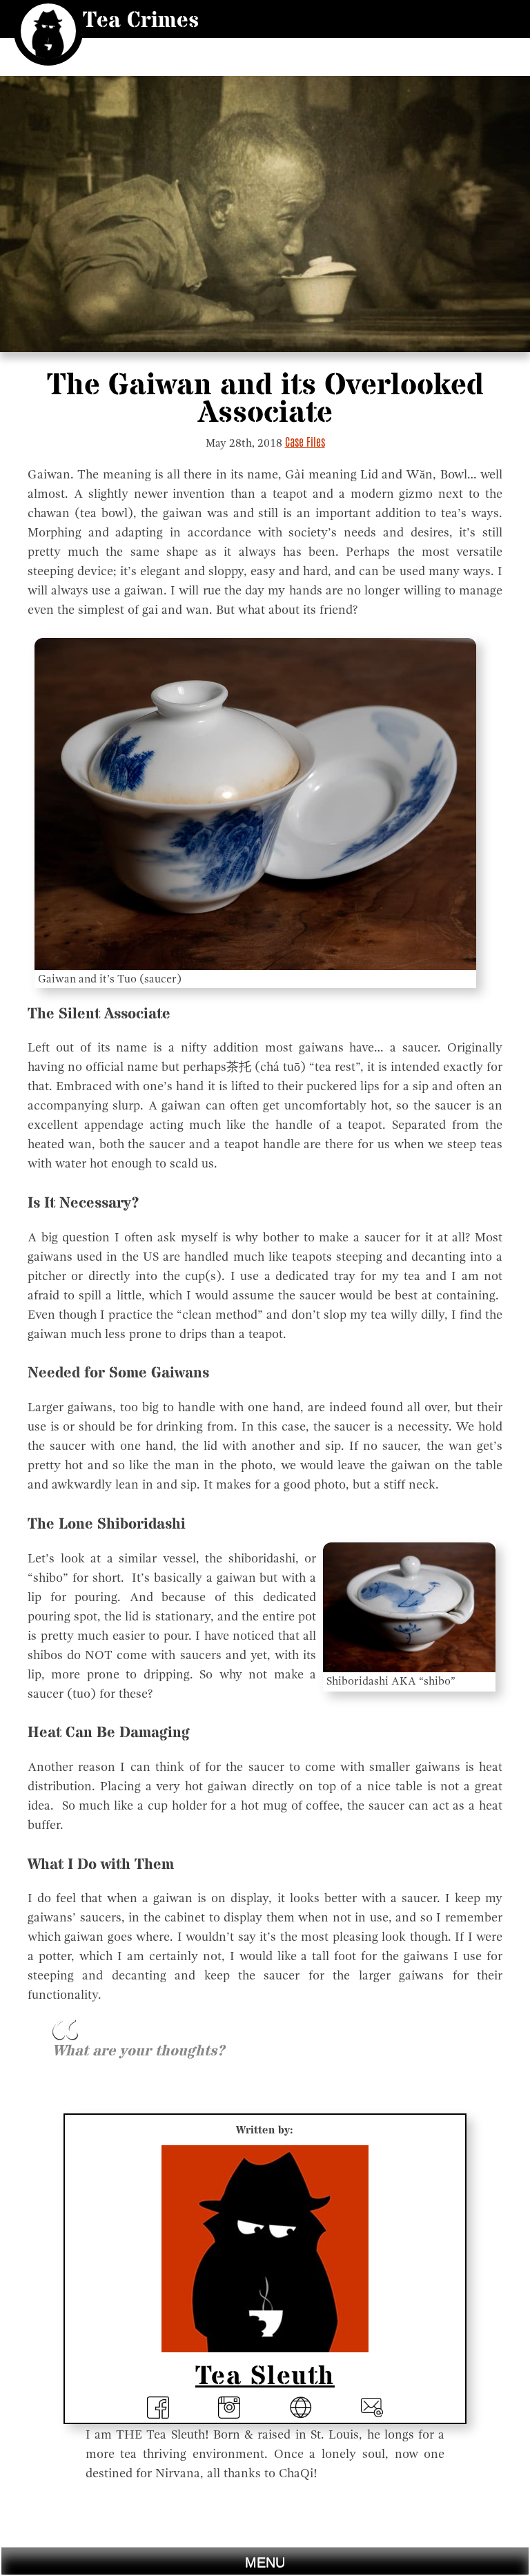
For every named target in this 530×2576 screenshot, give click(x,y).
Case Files (305, 442)
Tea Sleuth (265, 2376)
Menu (265, 2562)
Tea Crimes (141, 21)
